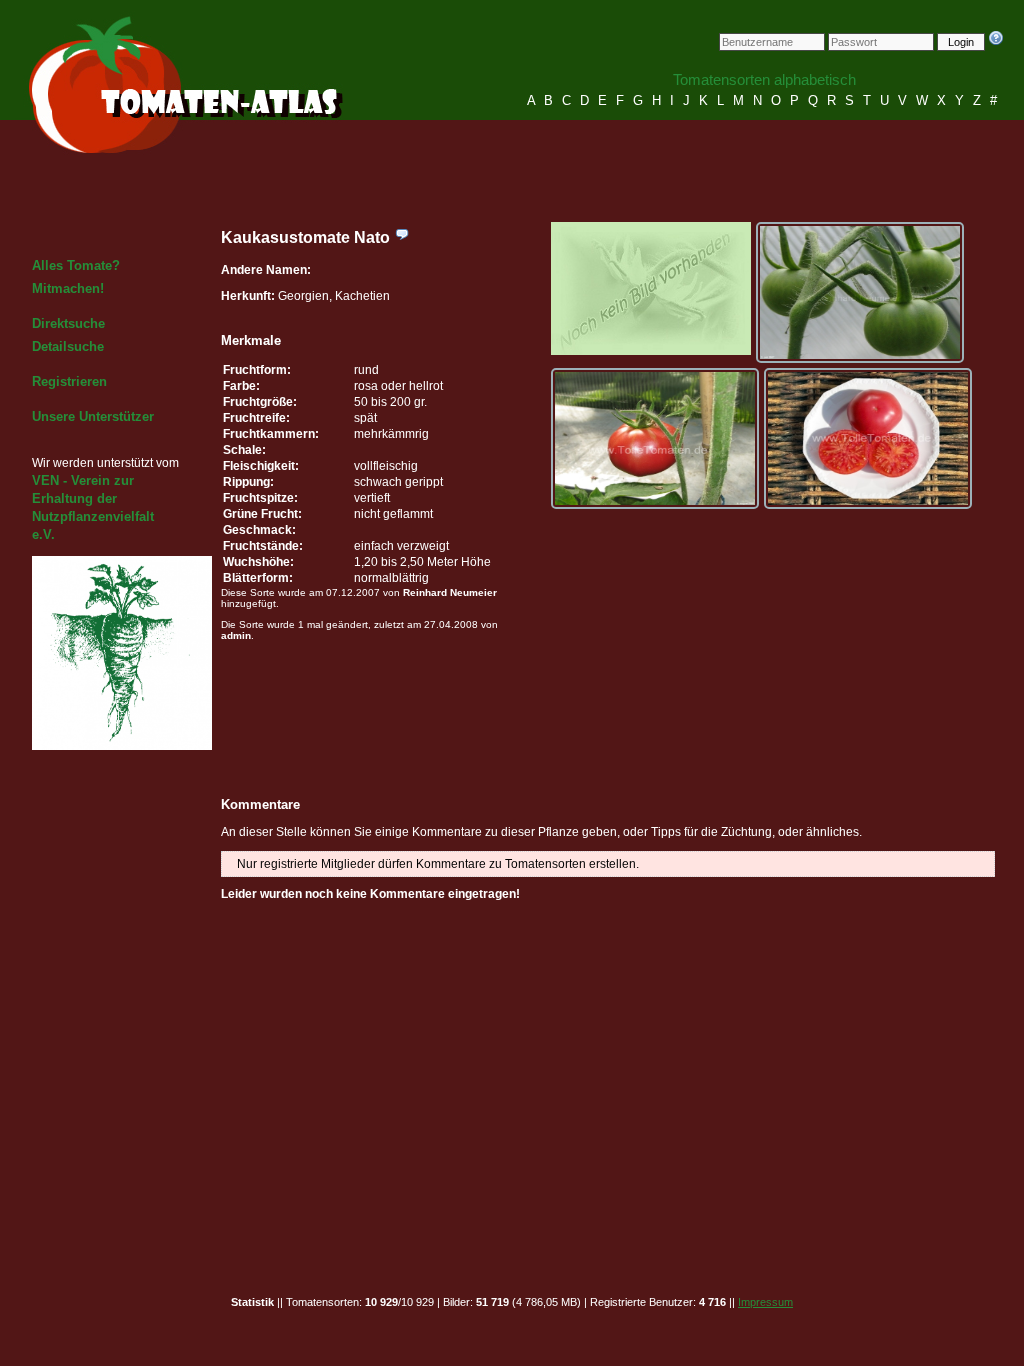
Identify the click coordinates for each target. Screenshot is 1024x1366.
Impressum (765, 1302)
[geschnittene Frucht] (868, 438)
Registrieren (69, 381)
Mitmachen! (68, 288)
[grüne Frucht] (860, 292)
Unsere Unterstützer (93, 416)
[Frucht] (655, 438)
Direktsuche (68, 323)
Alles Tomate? (76, 265)
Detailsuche (68, 346)
